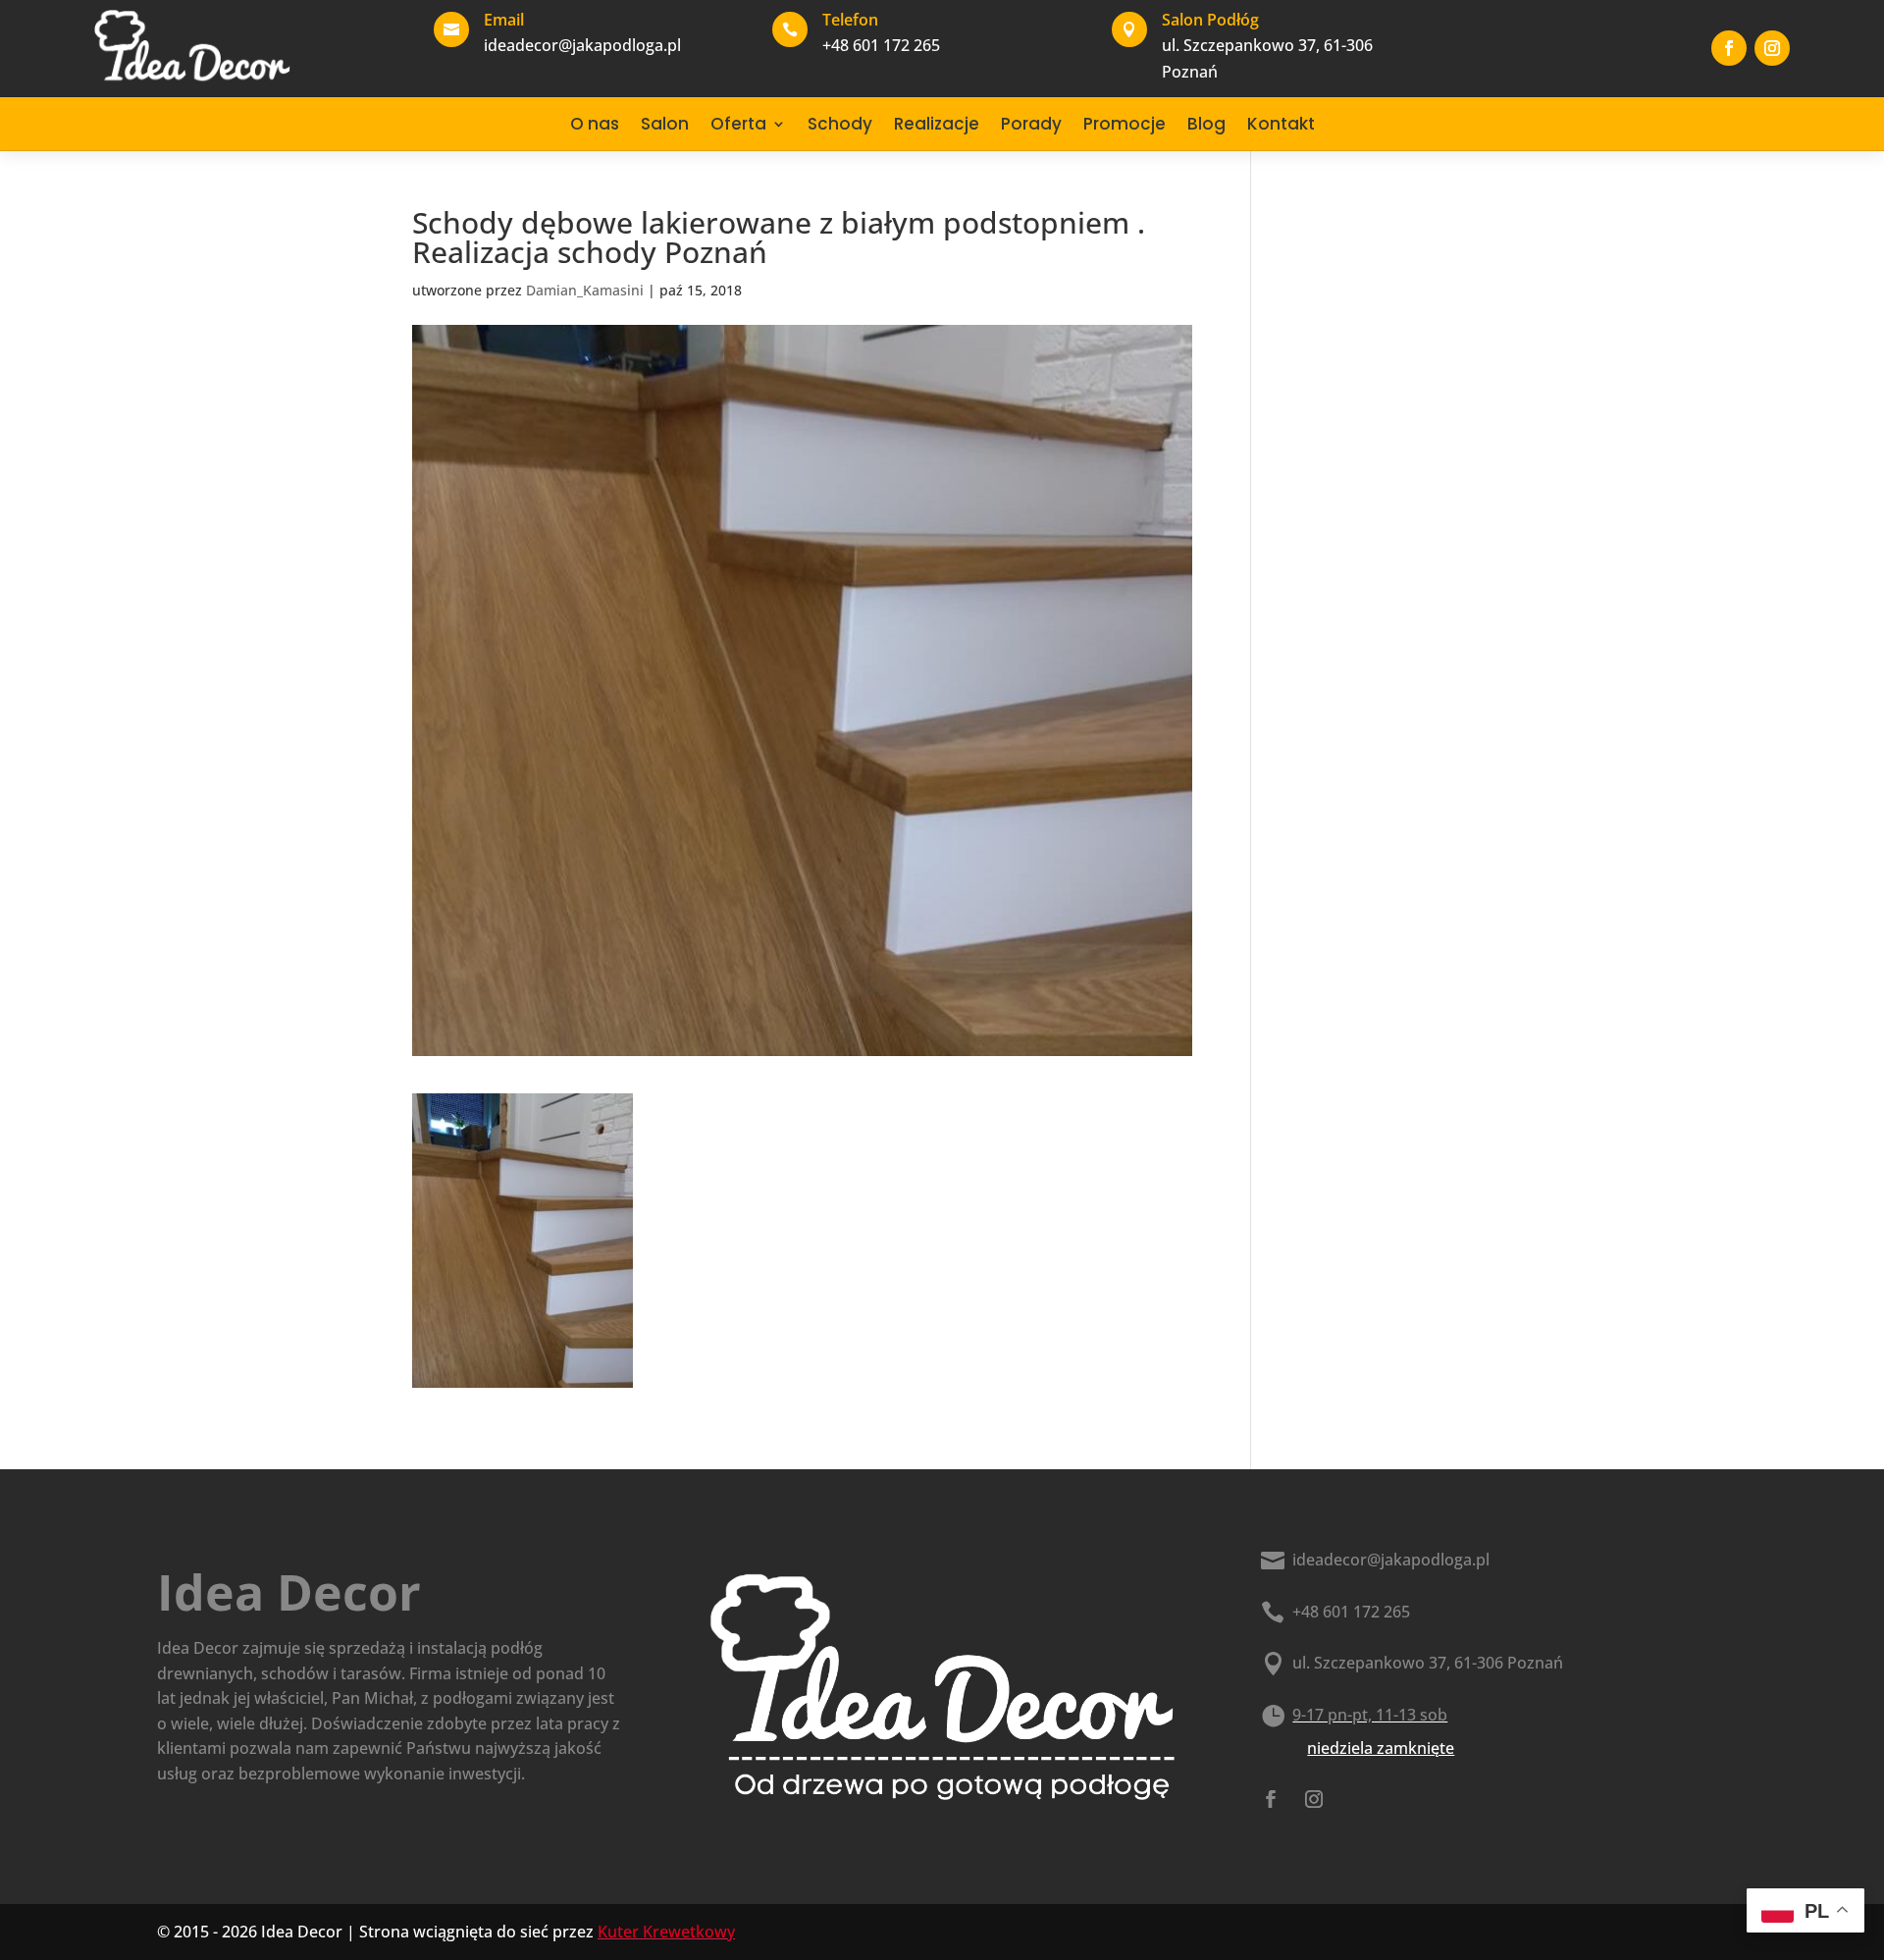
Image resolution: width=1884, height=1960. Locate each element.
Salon (665, 124)
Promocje (1125, 124)
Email (504, 20)
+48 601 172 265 (1351, 1612)
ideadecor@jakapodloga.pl (1391, 1560)
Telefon (850, 20)
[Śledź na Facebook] (1729, 48)
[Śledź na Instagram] (1772, 48)
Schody (840, 124)
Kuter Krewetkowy (666, 1932)
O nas (595, 124)
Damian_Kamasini (585, 290)
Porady (1031, 124)
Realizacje (937, 124)
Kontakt (1281, 124)
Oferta (738, 124)
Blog (1206, 124)
